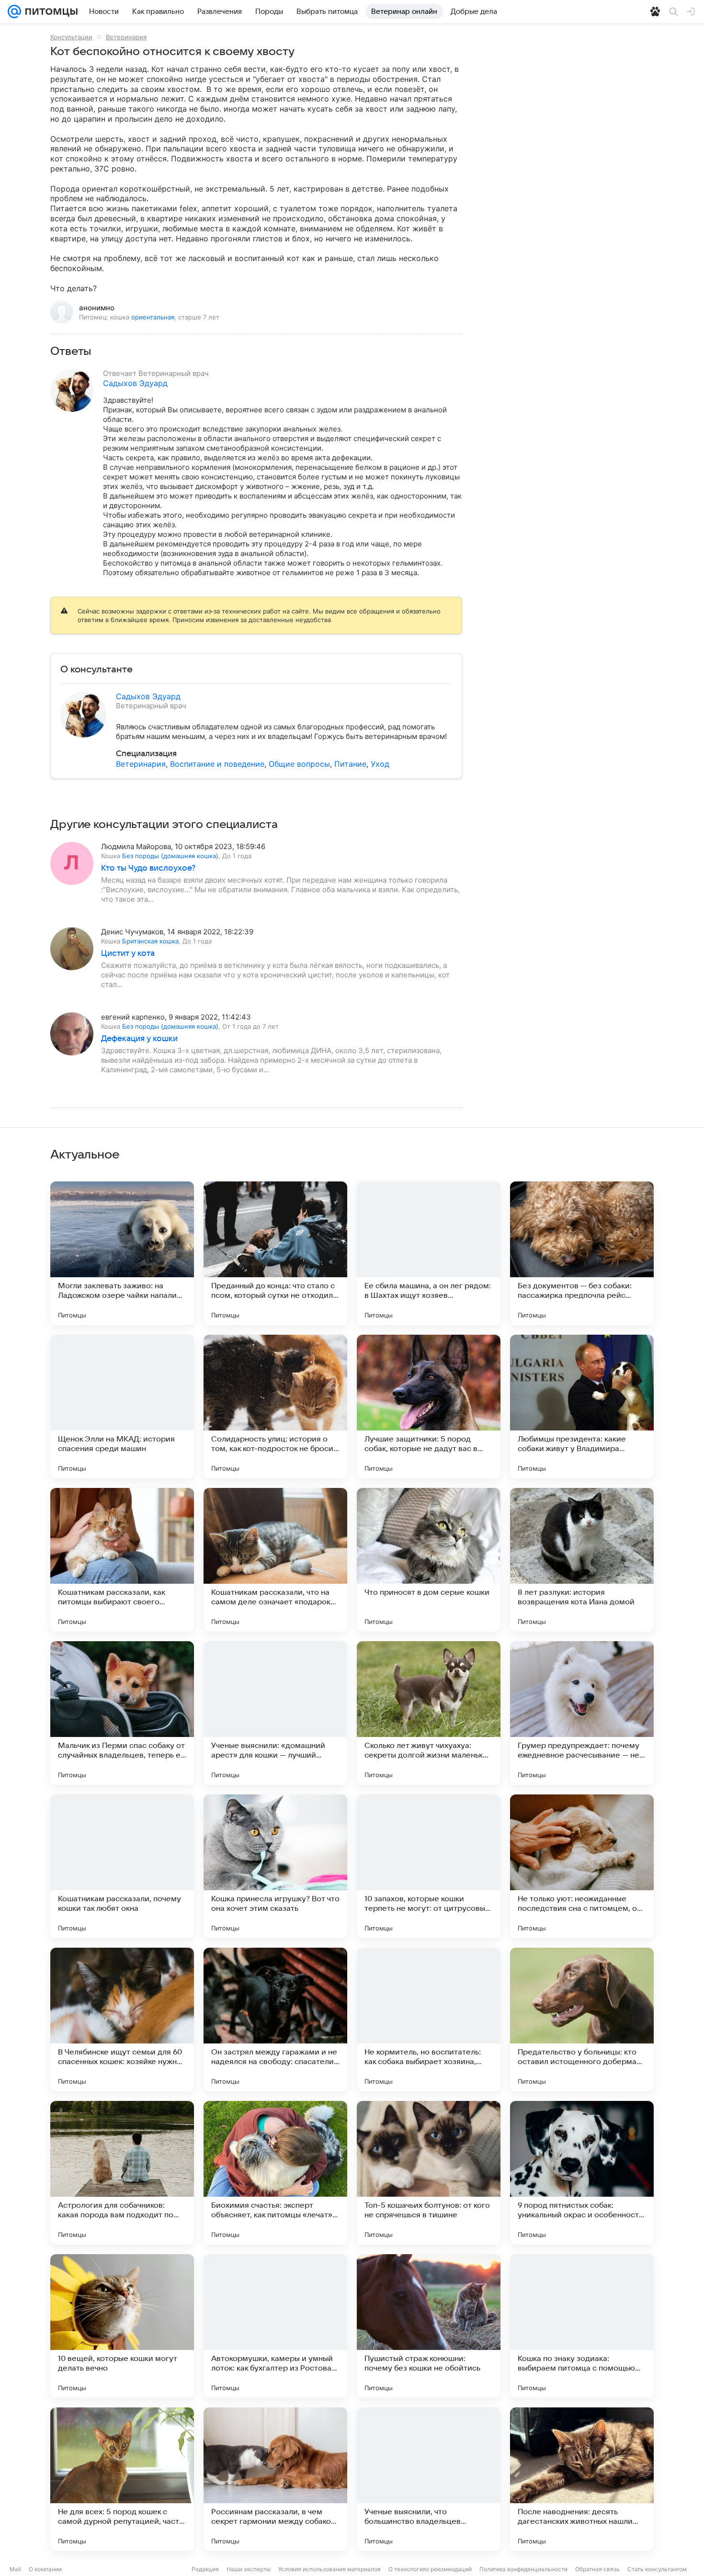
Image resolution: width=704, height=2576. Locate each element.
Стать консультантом (657, 2569)
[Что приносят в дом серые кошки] (429, 1560)
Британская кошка (150, 941)
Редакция (205, 2569)
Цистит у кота (128, 953)
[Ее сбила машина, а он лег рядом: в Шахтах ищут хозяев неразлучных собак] (429, 1253)
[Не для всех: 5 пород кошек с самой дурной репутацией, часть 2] (122, 2479)
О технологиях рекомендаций (430, 2569)
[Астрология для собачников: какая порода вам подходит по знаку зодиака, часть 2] (122, 2173)
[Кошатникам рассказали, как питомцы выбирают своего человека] (122, 1560)
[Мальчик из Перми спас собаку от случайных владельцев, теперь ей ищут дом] (122, 1713)
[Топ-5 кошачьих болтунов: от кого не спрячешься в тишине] (429, 2173)
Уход (380, 764)
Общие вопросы (299, 764)
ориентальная (153, 317)
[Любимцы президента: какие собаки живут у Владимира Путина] (582, 1407)
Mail (15, 2569)
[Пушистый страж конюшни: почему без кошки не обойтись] (429, 2326)
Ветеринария (126, 37)
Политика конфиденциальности (523, 2569)
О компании (45, 2569)
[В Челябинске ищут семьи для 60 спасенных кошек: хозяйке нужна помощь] (122, 2020)
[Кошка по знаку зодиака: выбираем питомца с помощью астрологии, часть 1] (582, 2326)
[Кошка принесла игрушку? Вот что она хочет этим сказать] (275, 1866)
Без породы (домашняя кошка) (170, 856)
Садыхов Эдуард (135, 383)
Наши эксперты (249, 2569)
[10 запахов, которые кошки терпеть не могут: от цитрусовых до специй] (429, 1866)
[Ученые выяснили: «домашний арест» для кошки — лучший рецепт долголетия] (275, 1713)
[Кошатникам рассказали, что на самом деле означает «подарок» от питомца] (275, 1560)
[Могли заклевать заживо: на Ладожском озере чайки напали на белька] (122, 1253)
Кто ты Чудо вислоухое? (148, 868)
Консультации (71, 37)
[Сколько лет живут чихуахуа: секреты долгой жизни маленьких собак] (429, 1713)
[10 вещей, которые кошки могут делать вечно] (122, 2326)
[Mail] (14, 11)
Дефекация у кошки (139, 1039)
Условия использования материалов (329, 2569)
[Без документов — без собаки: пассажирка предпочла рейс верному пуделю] (582, 1253)
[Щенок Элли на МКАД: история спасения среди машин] (122, 1407)
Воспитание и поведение (217, 764)
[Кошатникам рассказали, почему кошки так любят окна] (122, 1866)
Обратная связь (597, 2569)
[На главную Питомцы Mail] (49, 11)
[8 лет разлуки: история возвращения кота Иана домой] (582, 1560)
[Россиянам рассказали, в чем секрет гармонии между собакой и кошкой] (275, 2479)
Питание (350, 764)
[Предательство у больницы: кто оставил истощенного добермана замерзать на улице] (582, 2020)
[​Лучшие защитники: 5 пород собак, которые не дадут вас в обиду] (429, 1407)
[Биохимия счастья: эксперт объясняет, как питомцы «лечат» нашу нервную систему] (275, 2173)
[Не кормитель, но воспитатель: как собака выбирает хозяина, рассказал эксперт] (429, 2020)
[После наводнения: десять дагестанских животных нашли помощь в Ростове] (582, 2479)
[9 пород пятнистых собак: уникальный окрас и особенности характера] (582, 2173)
